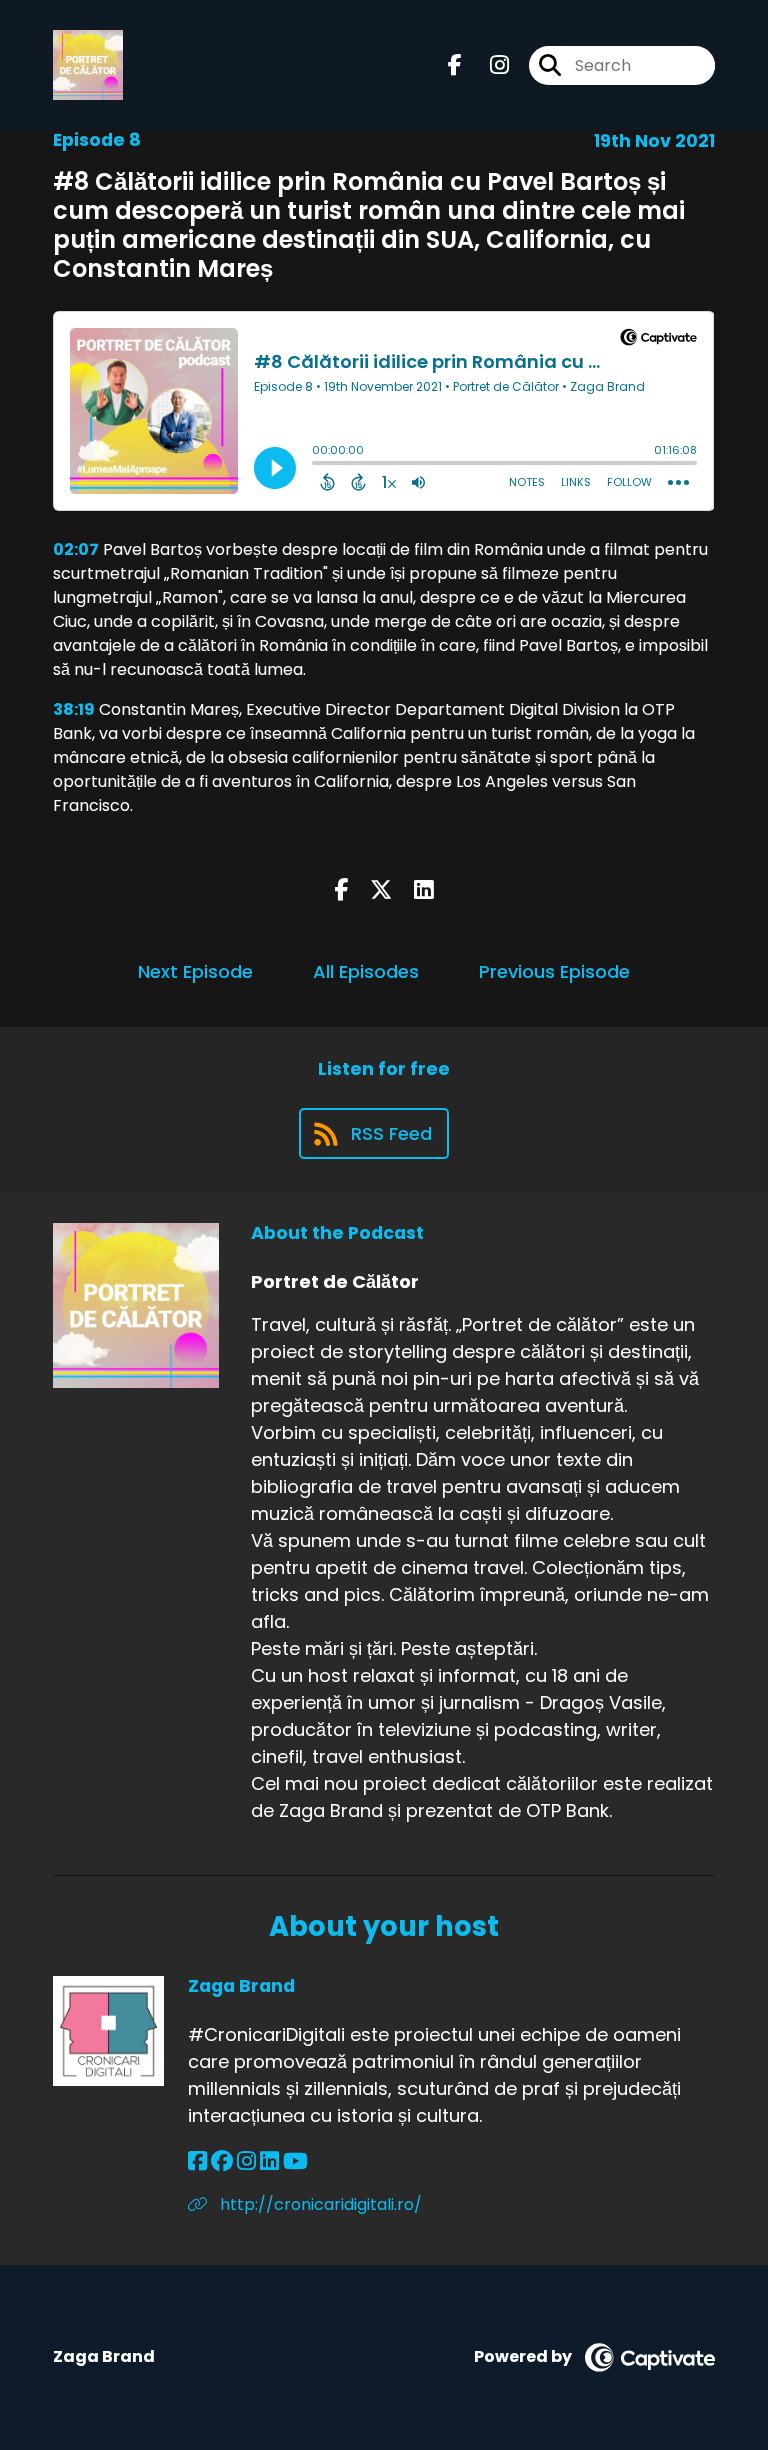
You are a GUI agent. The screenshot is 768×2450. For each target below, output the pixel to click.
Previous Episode (554, 971)
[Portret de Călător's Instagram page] (487, 65)
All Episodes (366, 971)
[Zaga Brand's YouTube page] (295, 2161)
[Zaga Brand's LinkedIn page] (269, 2161)
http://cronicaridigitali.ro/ (319, 2204)
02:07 (76, 549)
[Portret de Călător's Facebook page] (455, 65)
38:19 (74, 709)
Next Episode (195, 971)
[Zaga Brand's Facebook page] (197, 2161)
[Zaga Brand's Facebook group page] (222, 2161)
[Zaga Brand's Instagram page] (246, 2161)
